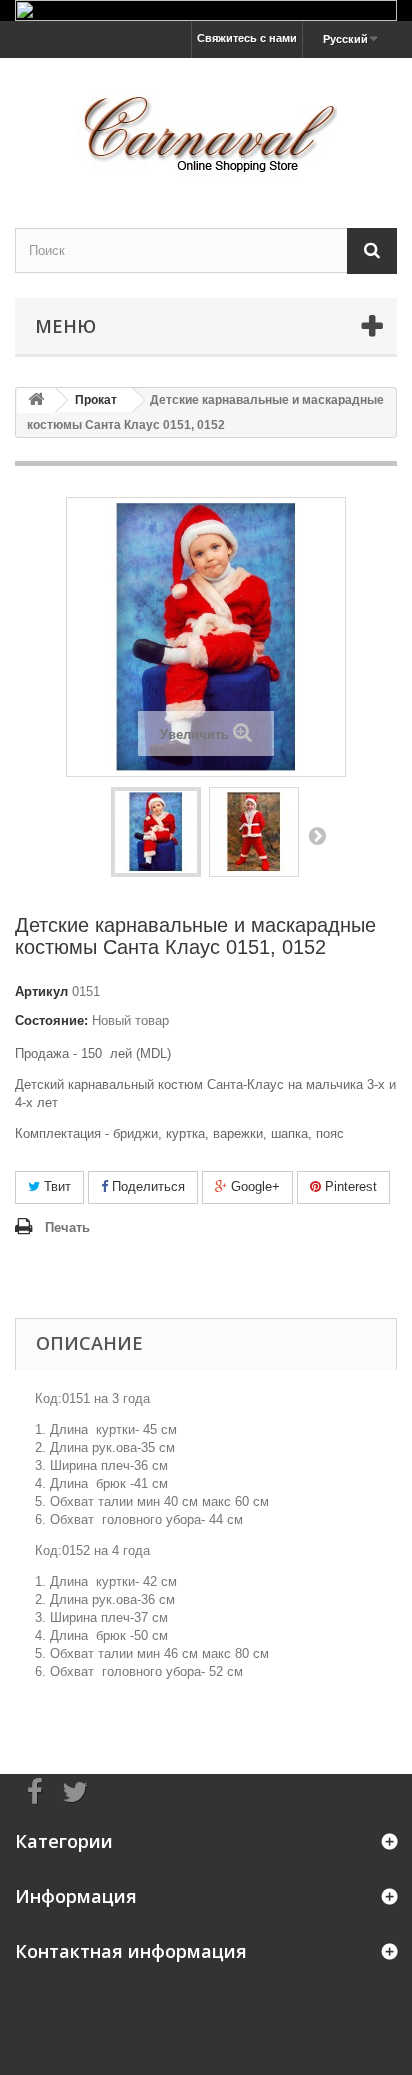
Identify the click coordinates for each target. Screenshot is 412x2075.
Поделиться (146, 1186)
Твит (55, 1186)
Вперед (317, 835)
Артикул (41, 991)
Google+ (253, 1186)
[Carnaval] (206, 125)
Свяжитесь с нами (247, 38)
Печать (67, 1227)
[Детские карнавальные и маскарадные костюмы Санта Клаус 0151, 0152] (156, 832)
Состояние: (51, 1020)
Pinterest (349, 1186)
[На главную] (36, 400)
